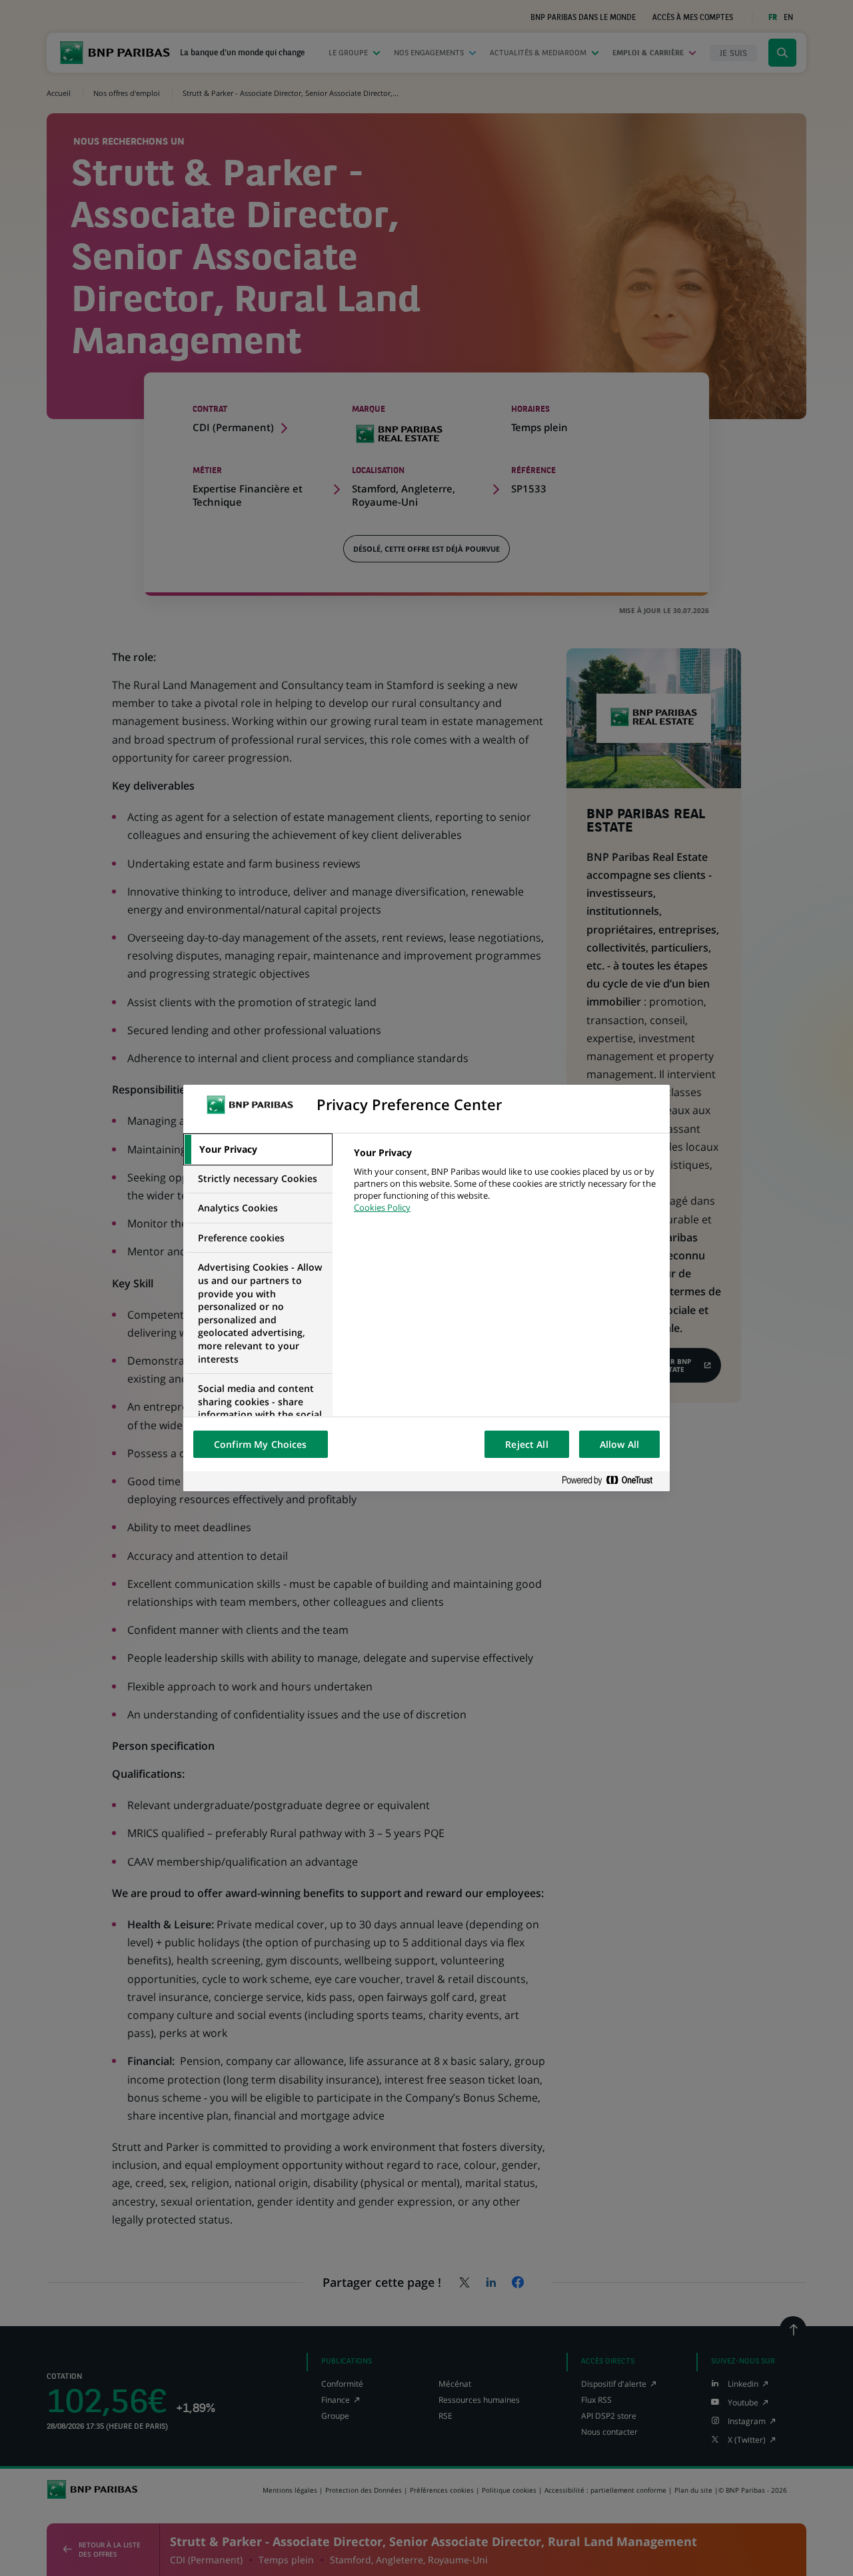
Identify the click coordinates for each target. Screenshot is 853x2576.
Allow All (619, 1444)
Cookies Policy (382, 1207)
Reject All (526, 1444)
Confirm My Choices (261, 1444)
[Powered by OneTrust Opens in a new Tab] (612, 1481)
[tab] (258, 1149)
